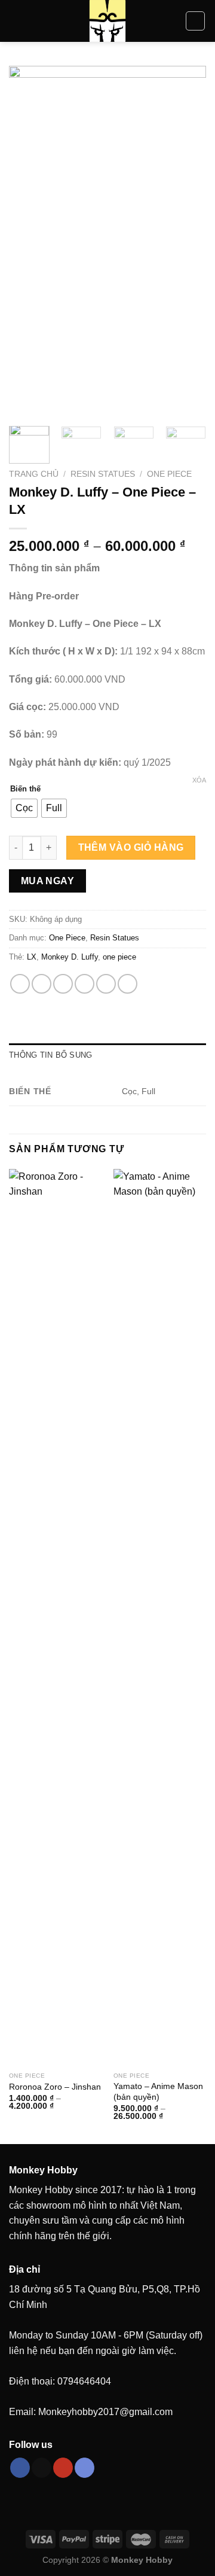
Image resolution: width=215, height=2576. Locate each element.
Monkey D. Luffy (70, 957)
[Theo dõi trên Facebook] (20, 2468)
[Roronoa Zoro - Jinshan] (55, 1618)
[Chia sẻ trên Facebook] (42, 984)
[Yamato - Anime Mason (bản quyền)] (160, 1618)
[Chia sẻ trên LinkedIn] (128, 984)
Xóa (199, 780)
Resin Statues (103, 474)
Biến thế (25, 789)
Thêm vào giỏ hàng (131, 847)
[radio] (24, 808)
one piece (119, 957)
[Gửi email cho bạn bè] (85, 984)
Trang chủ (34, 474)
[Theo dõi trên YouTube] (63, 2468)
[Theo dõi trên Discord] (85, 2468)
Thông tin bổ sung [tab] (50, 1055)
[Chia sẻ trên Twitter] (63, 984)
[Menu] (16, 21)
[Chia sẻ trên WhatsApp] (20, 984)
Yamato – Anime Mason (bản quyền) (158, 2092)
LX (32, 957)
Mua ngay (48, 881)
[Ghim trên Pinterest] (106, 984)
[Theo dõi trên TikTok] (42, 2468)
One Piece (169, 474)
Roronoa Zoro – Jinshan (55, 2087)
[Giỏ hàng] (195, 21)
